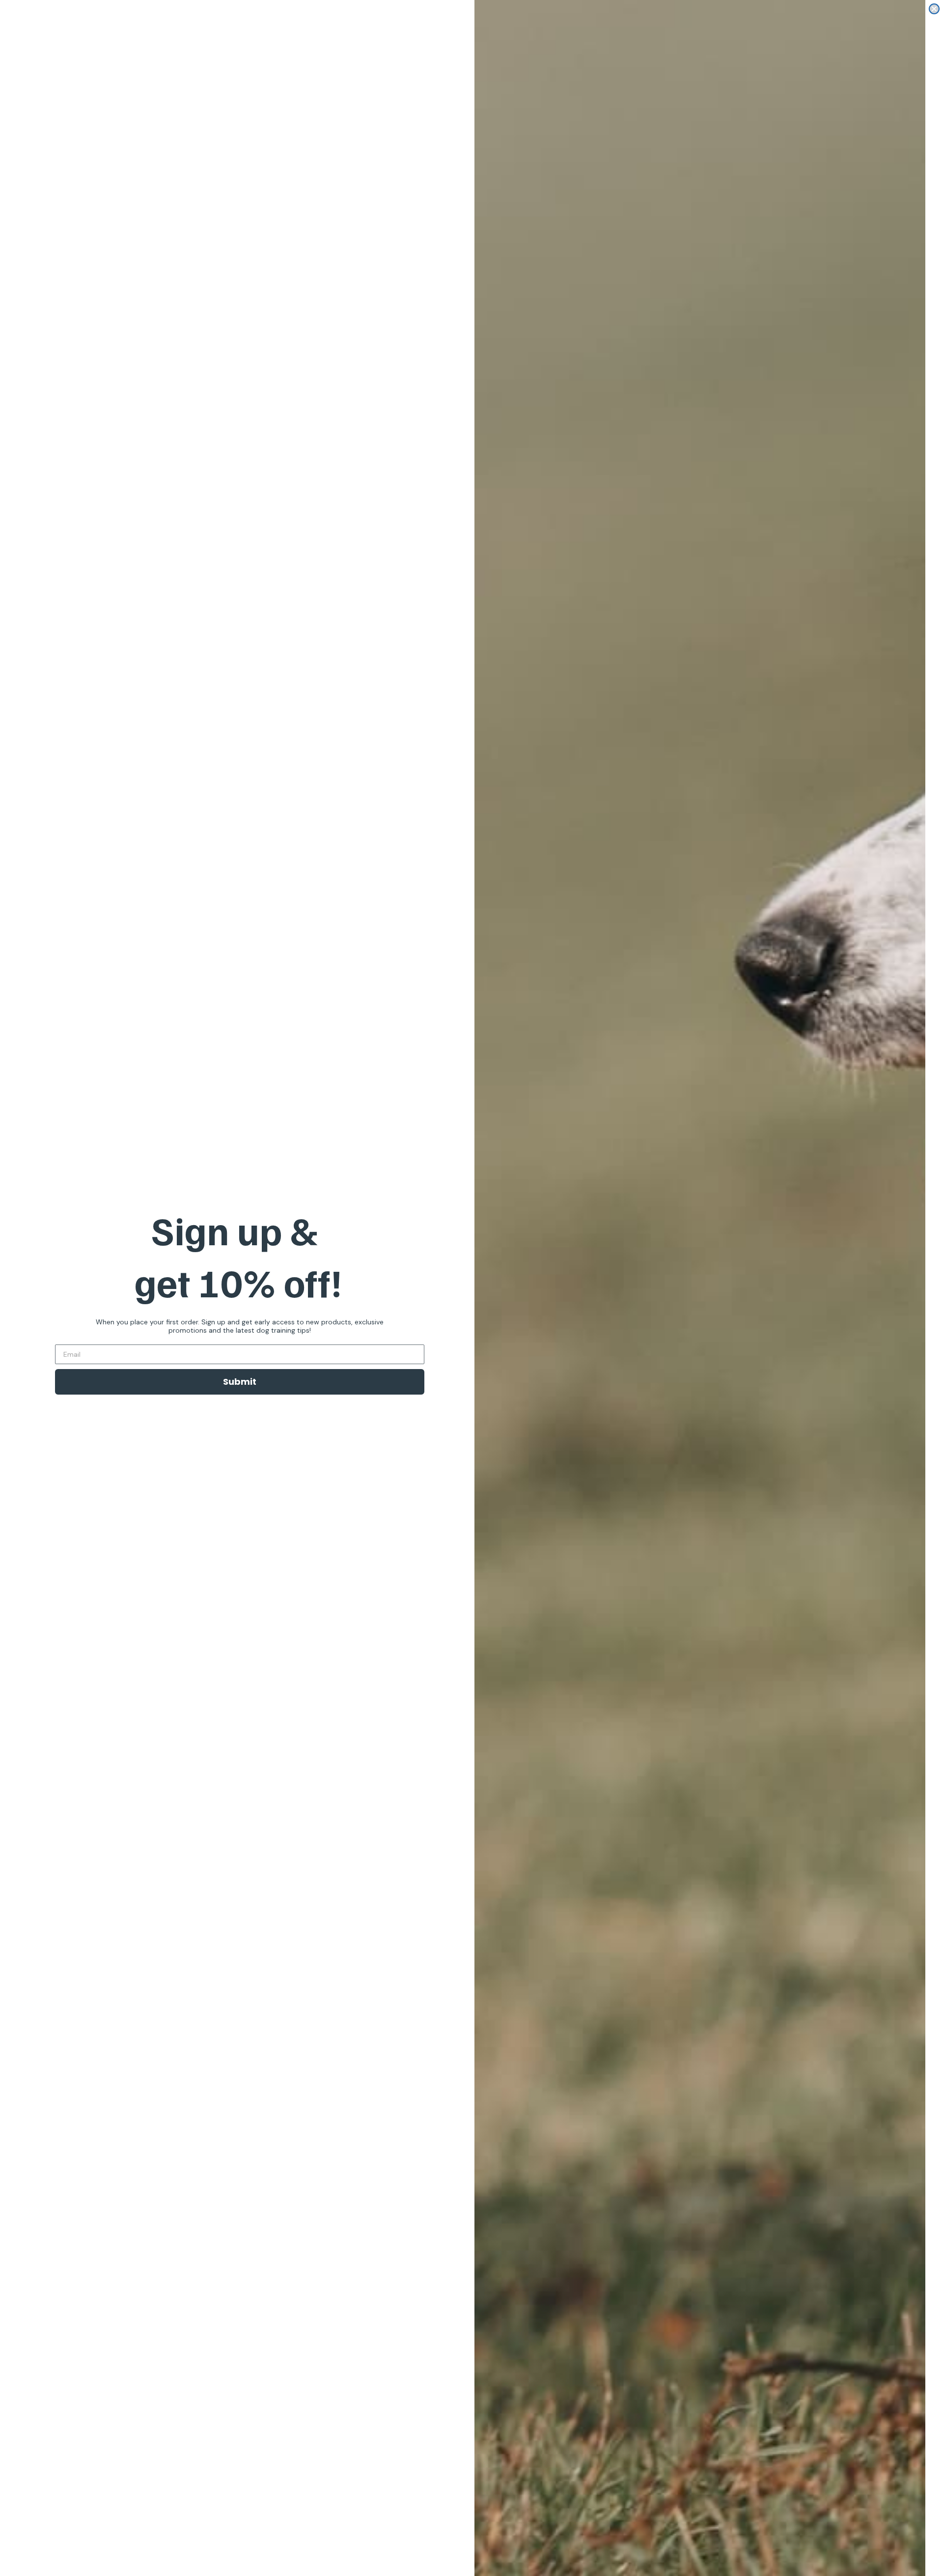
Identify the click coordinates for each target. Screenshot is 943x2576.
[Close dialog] (934, 9)
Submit (240, 1382)
